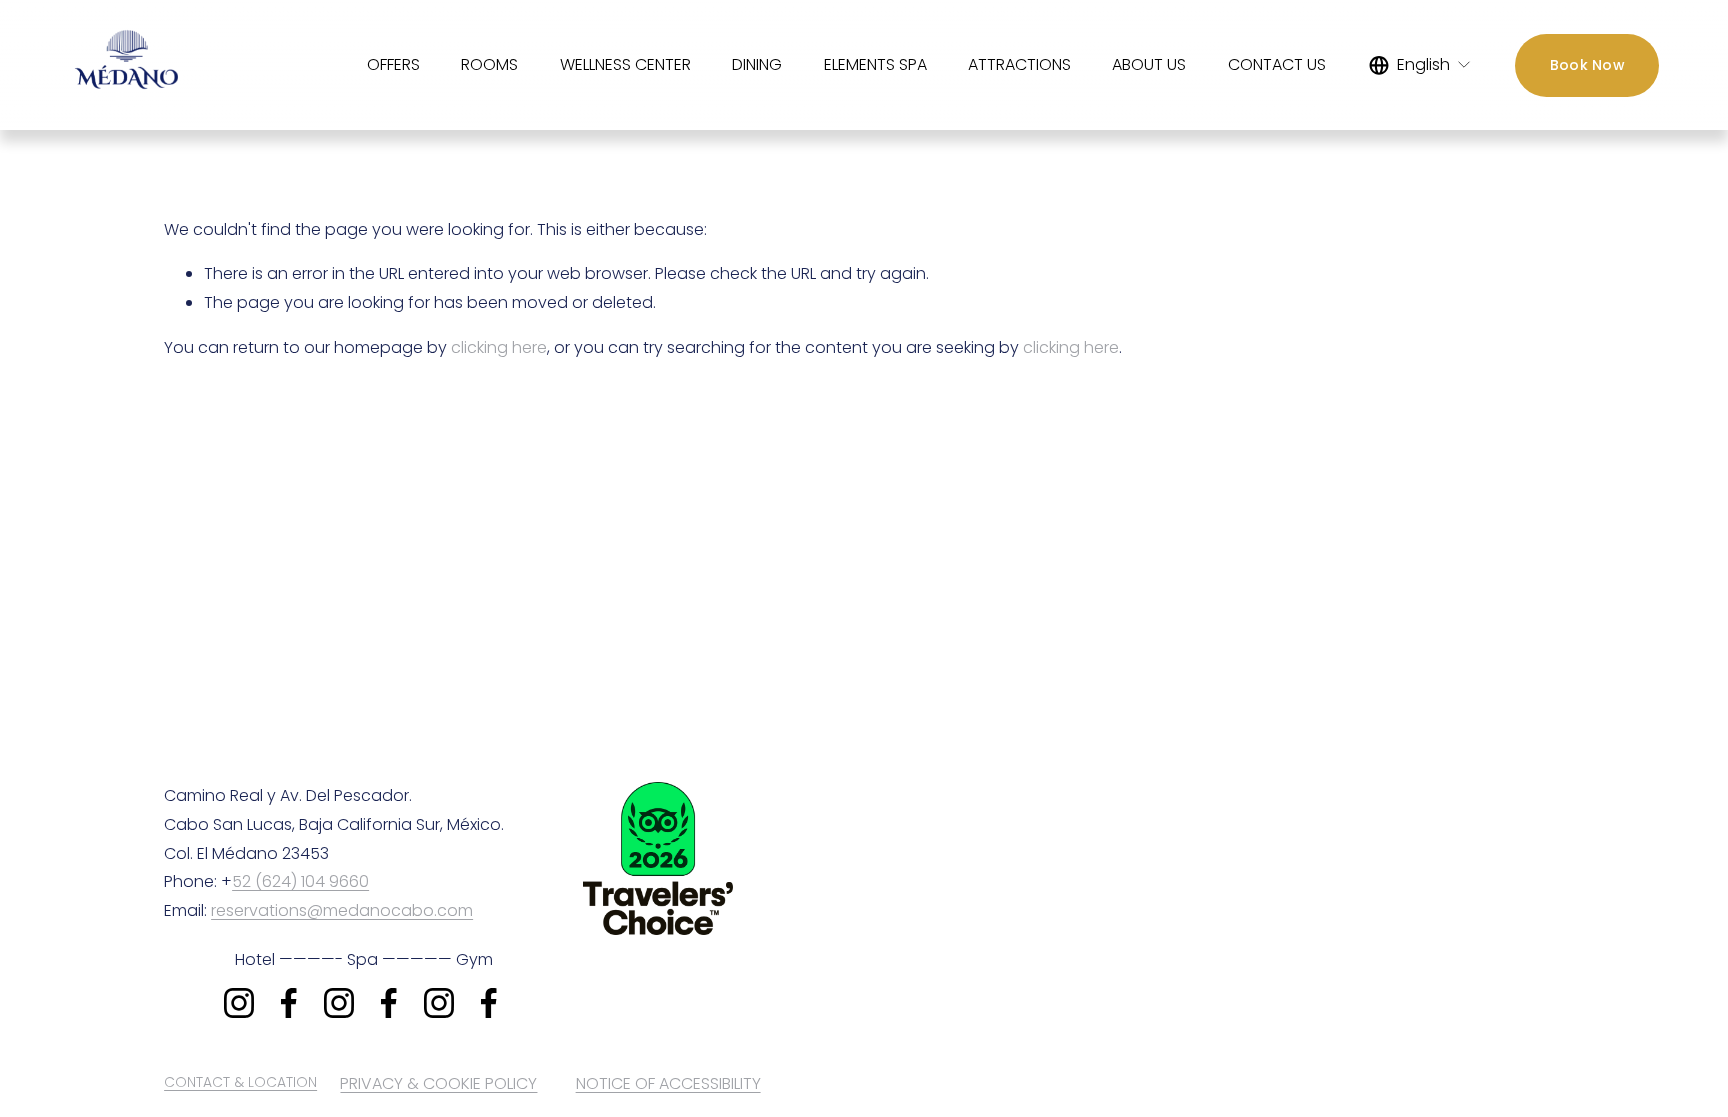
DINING (757, 64)
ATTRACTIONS (1019, 64)
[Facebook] (289, 1003)
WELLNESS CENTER (625, 64)
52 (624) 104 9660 (300, 881)
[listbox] (1420, 65)
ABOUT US (1149, 64)
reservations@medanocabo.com (342, 910)
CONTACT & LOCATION (240, 1082)
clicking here (499, 347)
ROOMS (489, 64)
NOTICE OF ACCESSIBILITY (668, 1083)
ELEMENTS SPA (875, 64)
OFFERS (393, 64)
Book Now (1587, 65)
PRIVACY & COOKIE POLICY (438, 1083)
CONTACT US (1277, 64)
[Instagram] (239, 1003)
